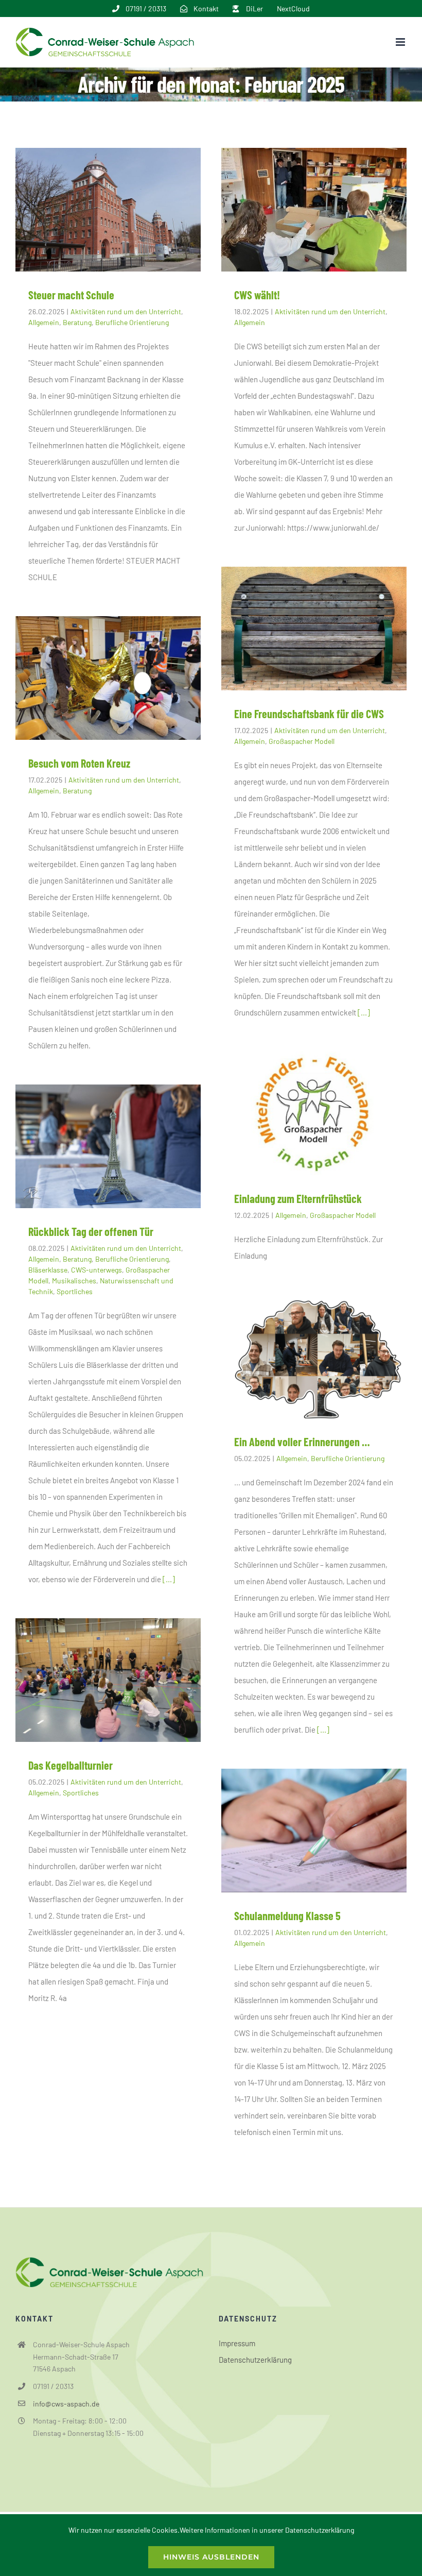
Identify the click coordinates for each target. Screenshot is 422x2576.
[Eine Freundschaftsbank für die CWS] (314, 629)
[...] (364, 1012)
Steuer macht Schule (71, 295)
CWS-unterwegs (96, 1270)
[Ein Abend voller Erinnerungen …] (314, 1357)
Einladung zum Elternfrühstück (298, 1198)
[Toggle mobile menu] (401, 42)
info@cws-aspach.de (66, 2404)
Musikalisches (74, 1281)
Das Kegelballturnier (71, 1765)
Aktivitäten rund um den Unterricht (126, 311)
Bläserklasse (48, 1270)
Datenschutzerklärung (255, 2360)
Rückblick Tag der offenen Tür (91, 1231)
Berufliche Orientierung (132, 322)
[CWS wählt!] (314, 210)
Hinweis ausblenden (211, 2557)
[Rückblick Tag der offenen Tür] (108, 1146)
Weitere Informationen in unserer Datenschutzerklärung (267, 2530)
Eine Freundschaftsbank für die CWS (309, 714)
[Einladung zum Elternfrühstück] (314, 1113)
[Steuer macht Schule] (108, 210)
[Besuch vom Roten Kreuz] (108, 678)
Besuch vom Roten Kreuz (79, 763)
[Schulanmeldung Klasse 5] (314, 1831)
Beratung (77, 322)
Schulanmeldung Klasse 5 (287, 1916)
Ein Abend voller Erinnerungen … (302, 1442)
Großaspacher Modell (302, 741)
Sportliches (75, 1291)
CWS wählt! (257, 295)
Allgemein (44, 322)
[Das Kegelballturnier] (108, 1680)
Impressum (237, 2343)
